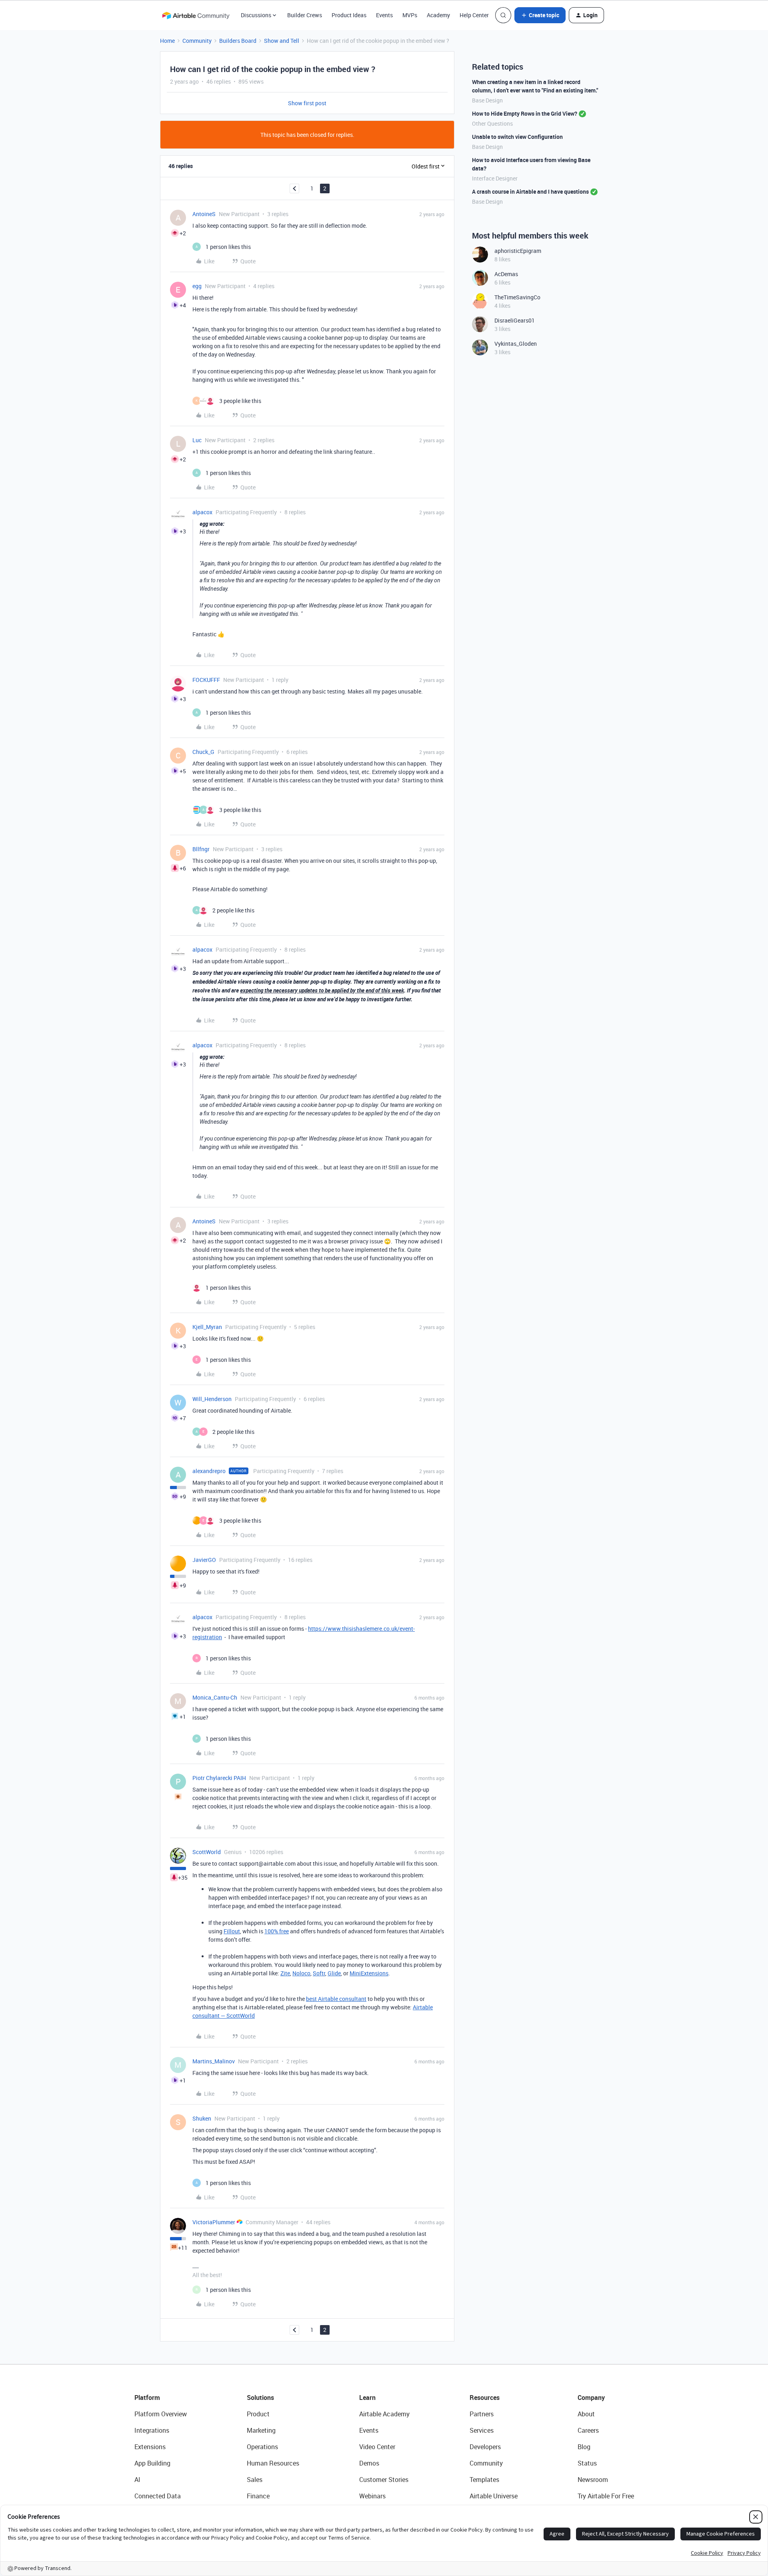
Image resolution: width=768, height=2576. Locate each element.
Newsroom (593, 2480)
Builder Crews (305, 15)
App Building (152, 2463)
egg (197, 286)
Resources (485, 2398)
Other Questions (492, 123)
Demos (369, 2463)
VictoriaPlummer (214, 2222)
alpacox (202, 512)
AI (137, 2480)
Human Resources (273, 2463)
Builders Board (238, 41)
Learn (367, 2398)
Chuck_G (203, 752)
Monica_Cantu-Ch (215, 1697)
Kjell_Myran (207, 1327)
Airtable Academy (384, 2414)
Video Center (377, 2447)
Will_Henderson (212, 1399)
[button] (540, 15)
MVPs (410, 15)
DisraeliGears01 (515, 320)
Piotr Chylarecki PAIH (219, 1778)
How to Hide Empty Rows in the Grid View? (525, 113)
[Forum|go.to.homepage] (196, 15)
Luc (197, 440)
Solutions (260, 2398)
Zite (285, 1973)
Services (482, 2430)
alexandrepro (209, 1471)
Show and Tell (282, 41)
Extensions (150, 2447)
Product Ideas (349, 15)
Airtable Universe (494, 2496)
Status (587, 2463)
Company (591, 2398)
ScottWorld (207, 1852)
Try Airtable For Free (606, 2496)
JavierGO (204, 1560)
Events (384, 15)
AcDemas (506, 274)
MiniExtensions (369, 1973)
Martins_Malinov (214, 2061)
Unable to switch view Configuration (517, 137)
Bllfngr (201, 849)
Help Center (474, 15)
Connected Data (158, 2496)
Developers (485, 2447)
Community (197, 41)
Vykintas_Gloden (516, 344)
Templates (484, 2480)
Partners (482, 2414)
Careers (588, 2430)
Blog (584, 2447)
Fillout (232, 1931)
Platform (147, 2398)
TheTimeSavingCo (517, 297)
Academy (438, 15)
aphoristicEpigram (518, 251)
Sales (255, 2480)
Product (258, 2414)
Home (167, 41)
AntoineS (204, 214)
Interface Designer (495, 178)
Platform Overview (161, 2414)
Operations (262, 2447)
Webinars (372, 2496)
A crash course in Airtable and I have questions (530, 191)
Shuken (202, 2118)
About (586, 2414)
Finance (258, 2496)
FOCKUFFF (206, 680)
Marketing (261, 2430)
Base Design (487, 100)
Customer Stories (384, 2480)
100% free (277, 1931)
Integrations (152, 2430)
